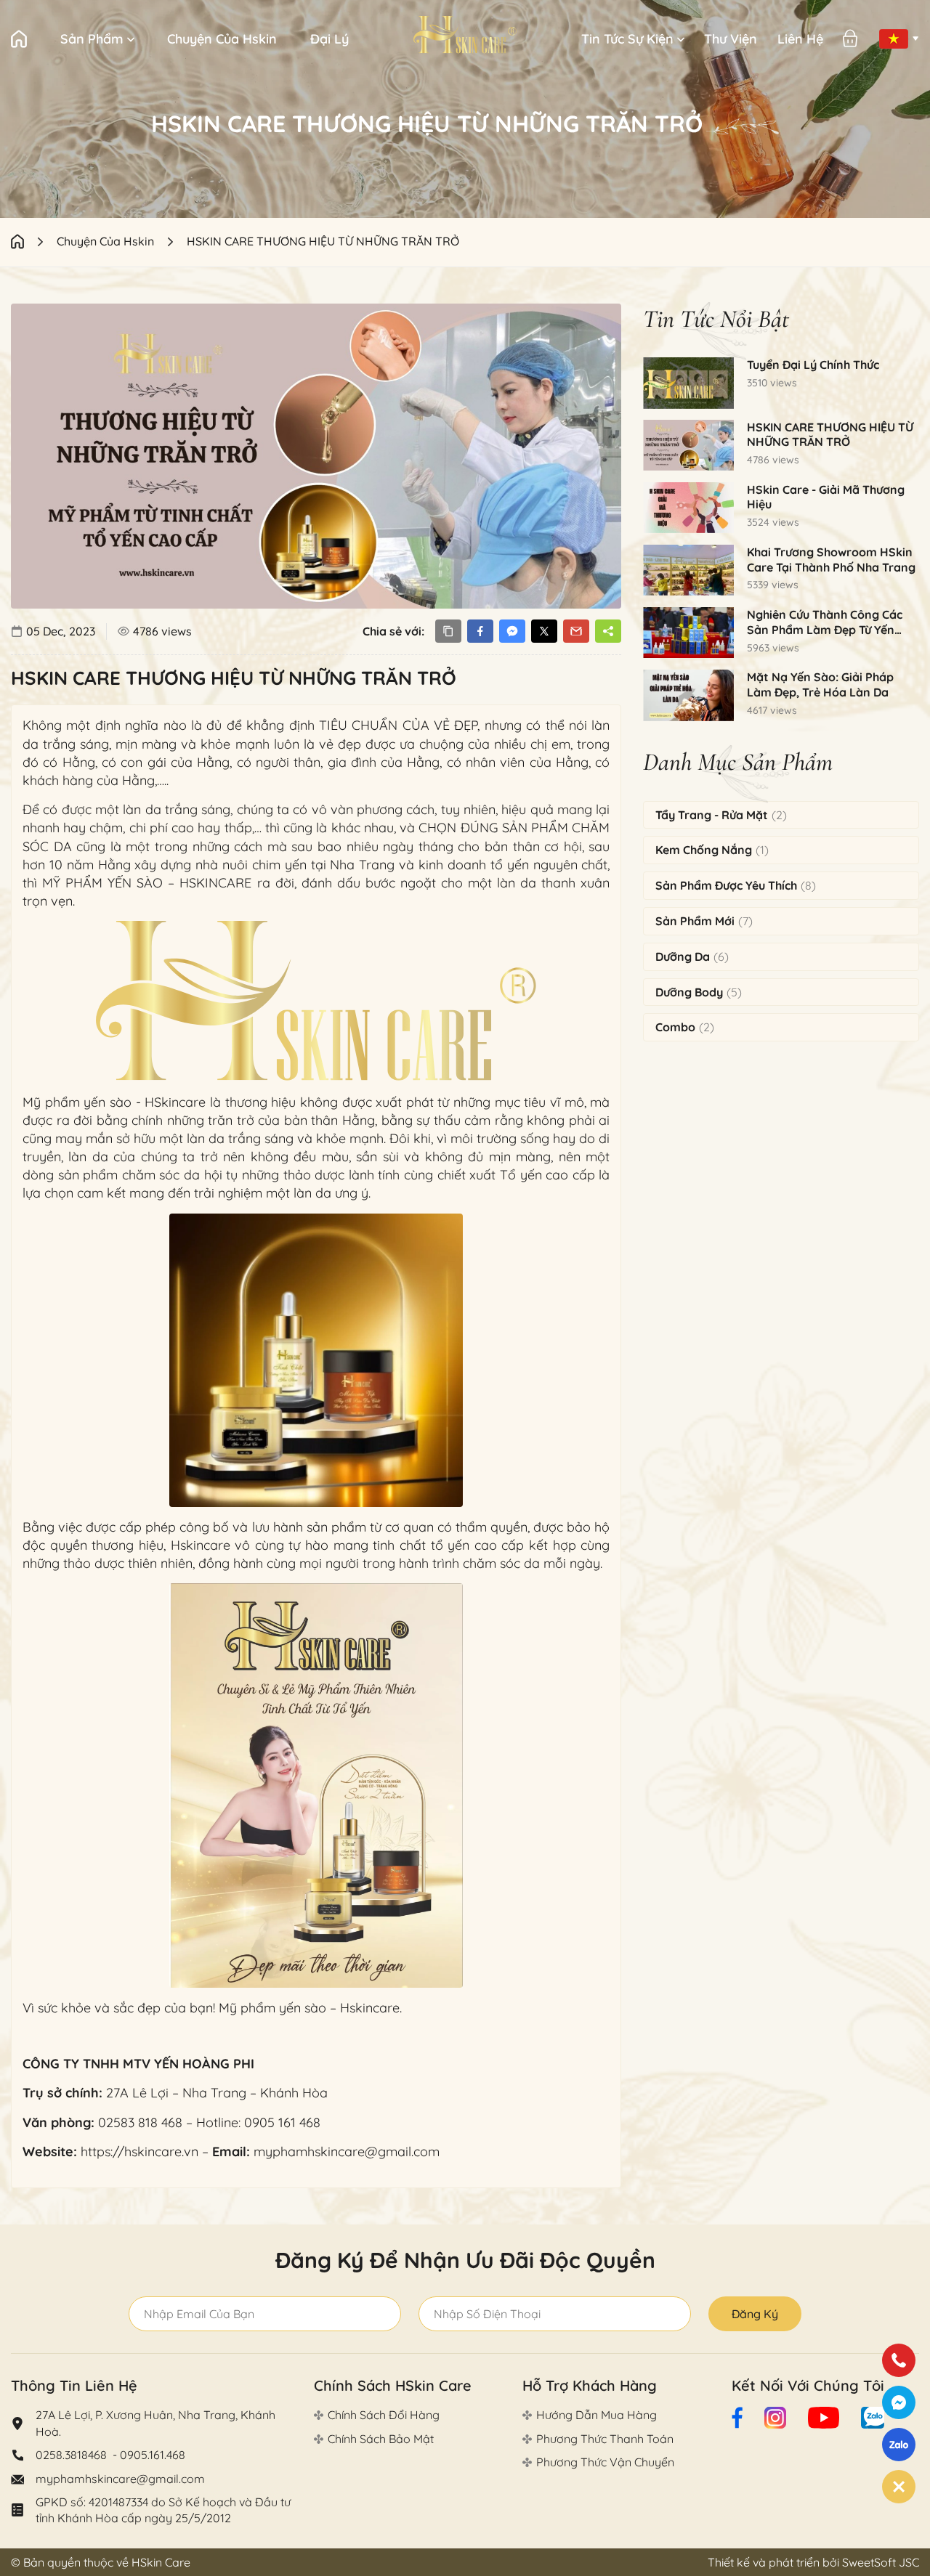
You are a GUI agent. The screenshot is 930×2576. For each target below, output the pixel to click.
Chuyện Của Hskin (222, 39)
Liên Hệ (800, 39)
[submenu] (131, 39)
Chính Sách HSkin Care (393, 2385)
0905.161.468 (153, 2455)
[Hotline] (899, 2360)
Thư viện (731, 39)
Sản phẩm (92, 39)
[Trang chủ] (19, 39)
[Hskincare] (465, 35)
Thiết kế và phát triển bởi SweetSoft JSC (813, 2562)
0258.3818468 (73, 2455)
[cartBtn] (850, 38)
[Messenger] (899, 2402)
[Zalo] (899, 2445)
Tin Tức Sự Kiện (627, 39)
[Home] (34, 241)
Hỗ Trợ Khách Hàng (590, 2385)
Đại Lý (329, 39)
